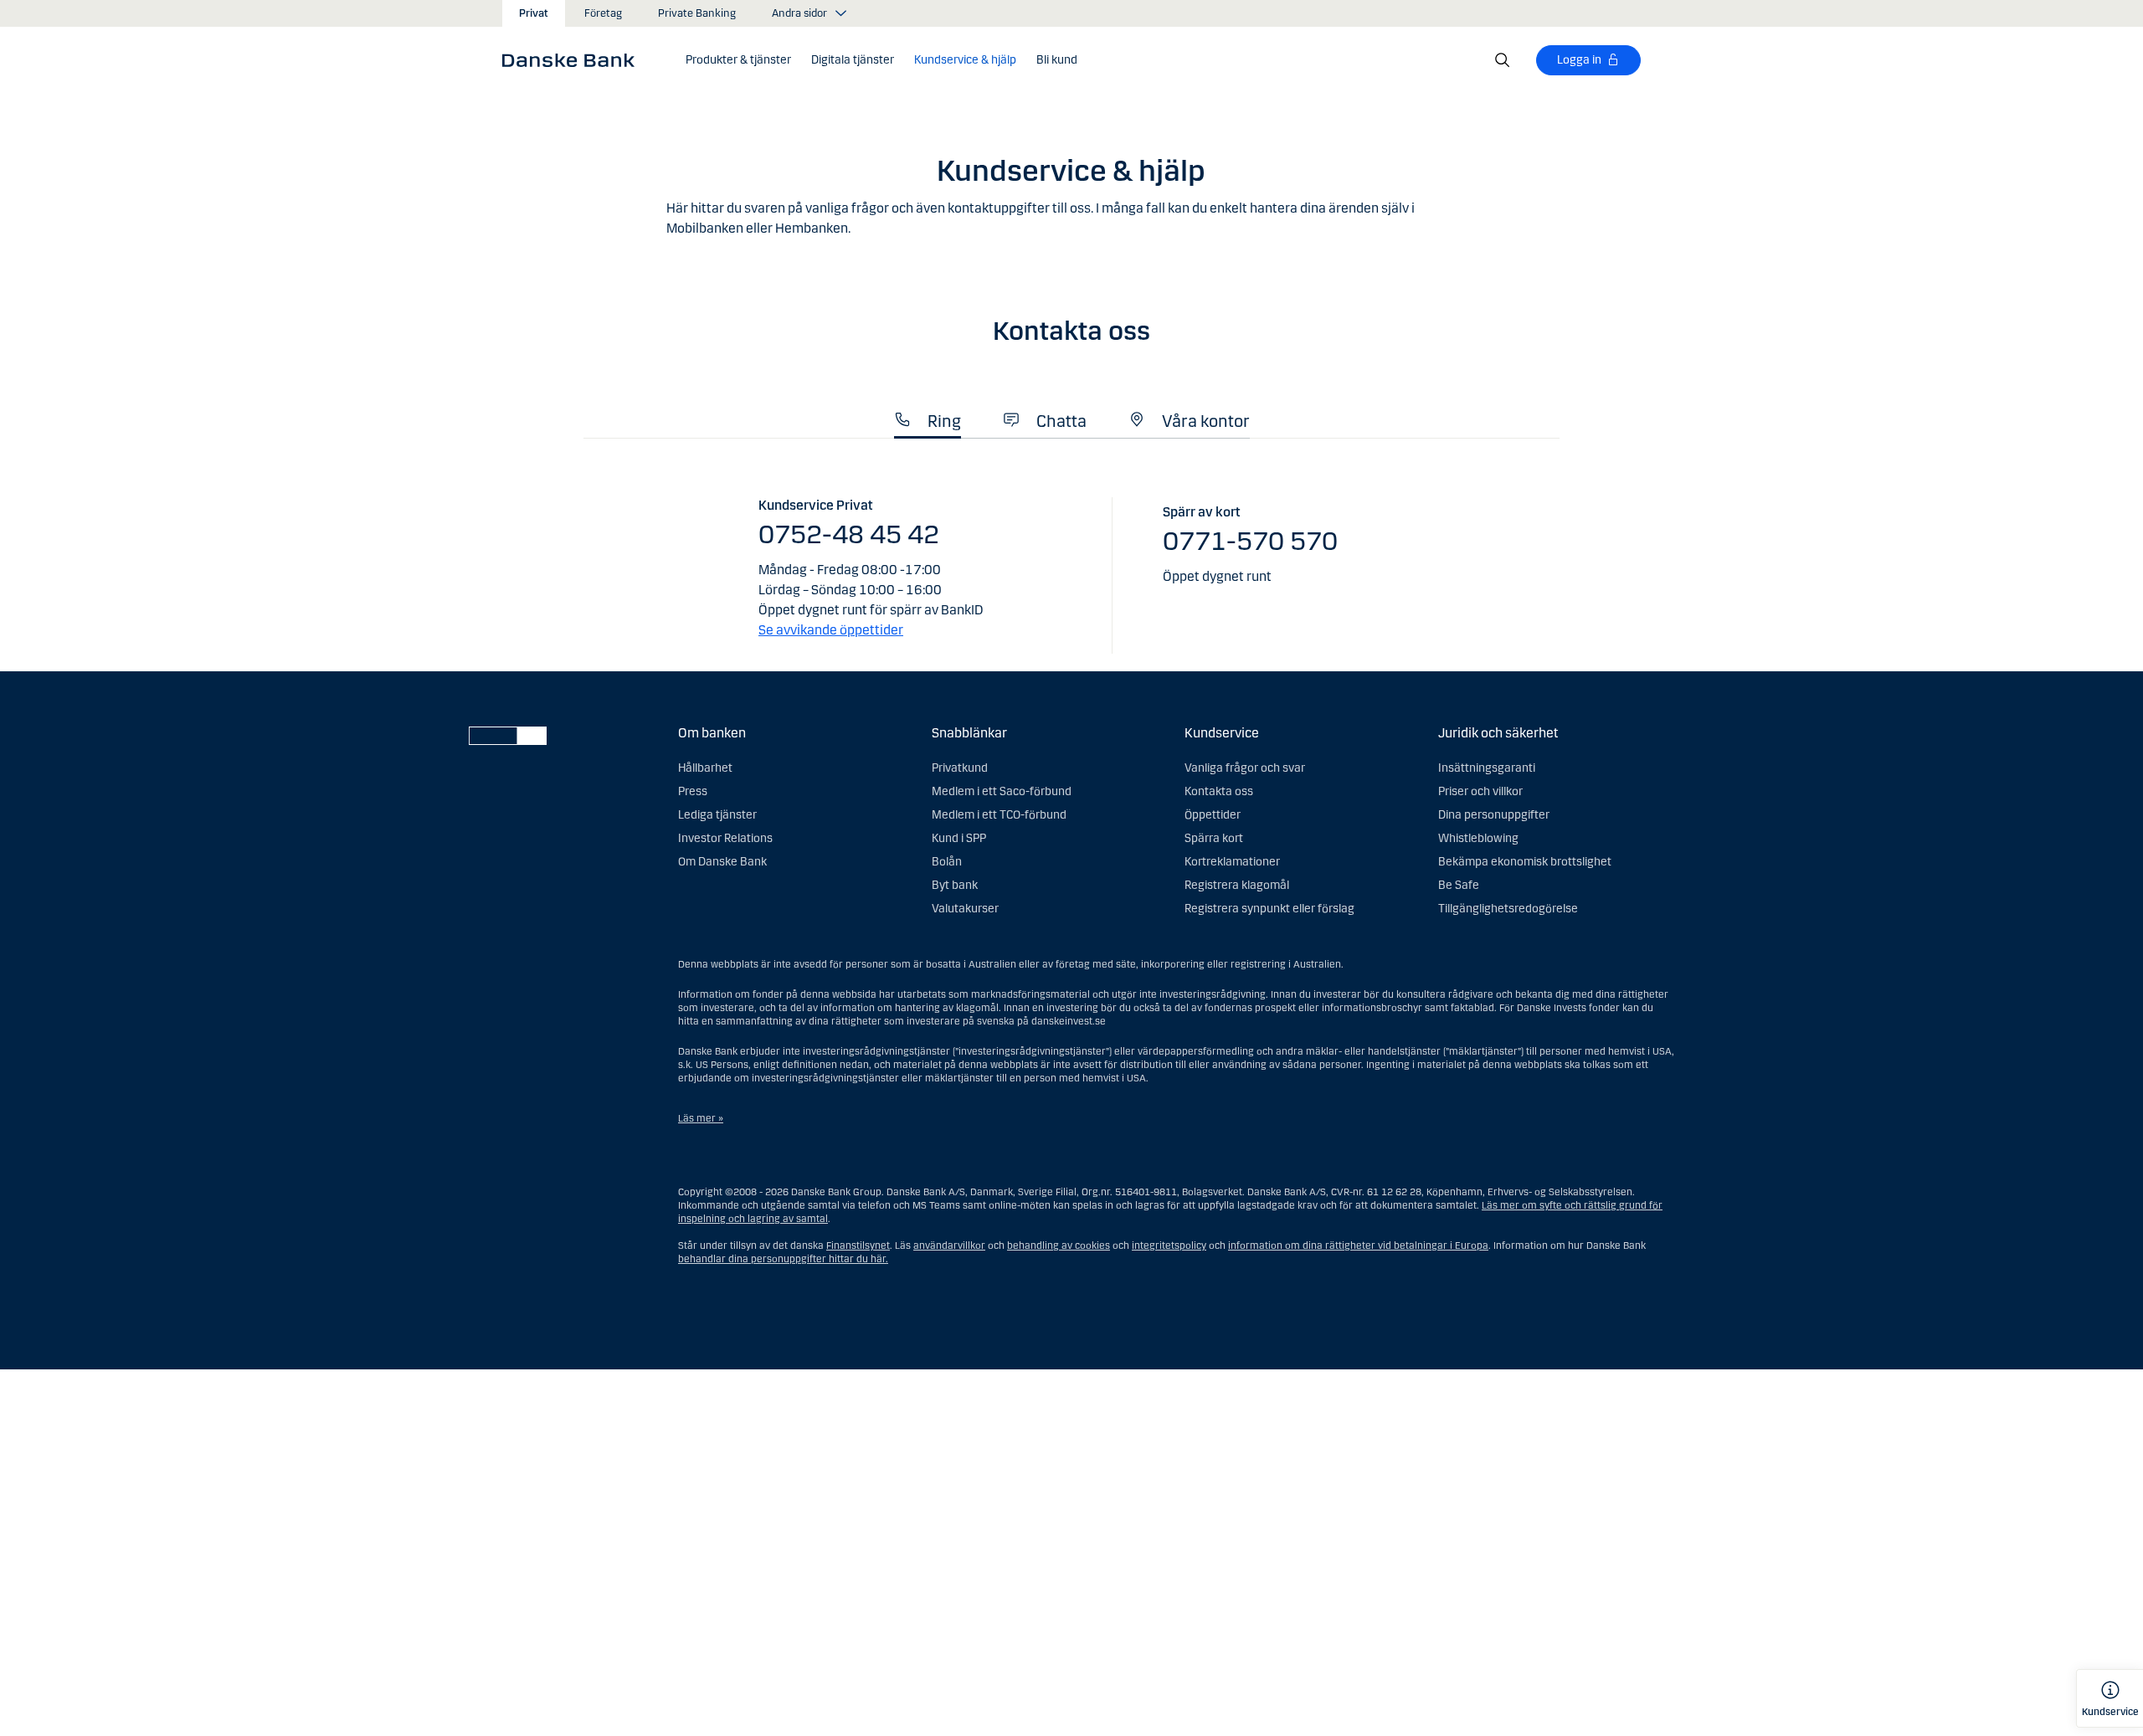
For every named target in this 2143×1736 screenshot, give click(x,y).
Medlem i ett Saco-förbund (1002, 791)
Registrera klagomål (1237, 885)
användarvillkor (949, 1246)
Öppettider (1213, 815)
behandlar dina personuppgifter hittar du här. (783, 1259)
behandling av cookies (1059, 1246)
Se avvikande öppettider (831, 630)
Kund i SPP (959, 838)
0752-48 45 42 (849, 534)
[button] (738, 60)
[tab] (928, 416)
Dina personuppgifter (1494, 815)
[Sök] (1503, 60)
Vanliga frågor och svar (1245, 768)
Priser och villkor (1480, 791)
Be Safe (1459, 885)
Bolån (947, 862)
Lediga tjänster (717, 815)
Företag (603, 13)
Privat (534, 13)
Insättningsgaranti (1487, 768)
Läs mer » (701, 1118)
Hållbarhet (705, 768)
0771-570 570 (1250, 541)
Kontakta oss (1219, 791)
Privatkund (960, 768)
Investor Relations (725, 838)
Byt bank (955, 885)
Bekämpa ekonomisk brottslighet (1525, 862)
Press (693, 791)
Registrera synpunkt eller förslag (1269, 909)
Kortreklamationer (1232, 862)
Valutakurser (965, 909)
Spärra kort (1214, 838)
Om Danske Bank (722, 862)
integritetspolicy (1169, 1246)
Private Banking (697, 13)
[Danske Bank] (574, 59)
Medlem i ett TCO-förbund (999, 815)
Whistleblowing (1478, 838)
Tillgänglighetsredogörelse (1508, 909)
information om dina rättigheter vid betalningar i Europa (1358, 1246)
